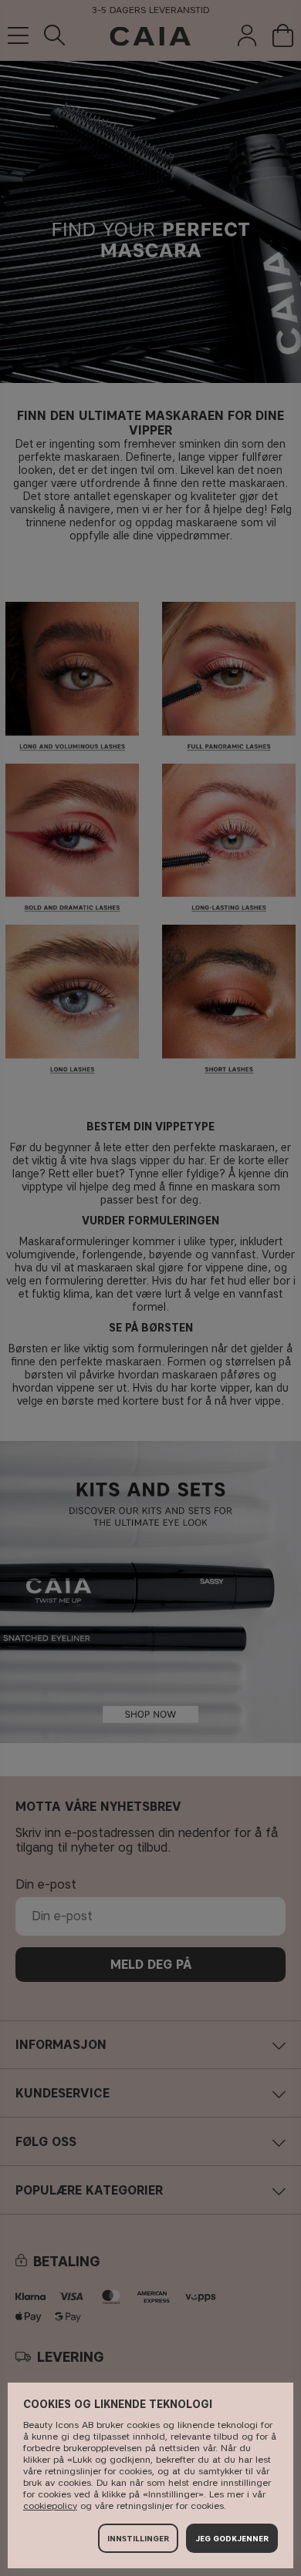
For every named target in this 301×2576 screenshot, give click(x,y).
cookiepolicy (50, 2505)
